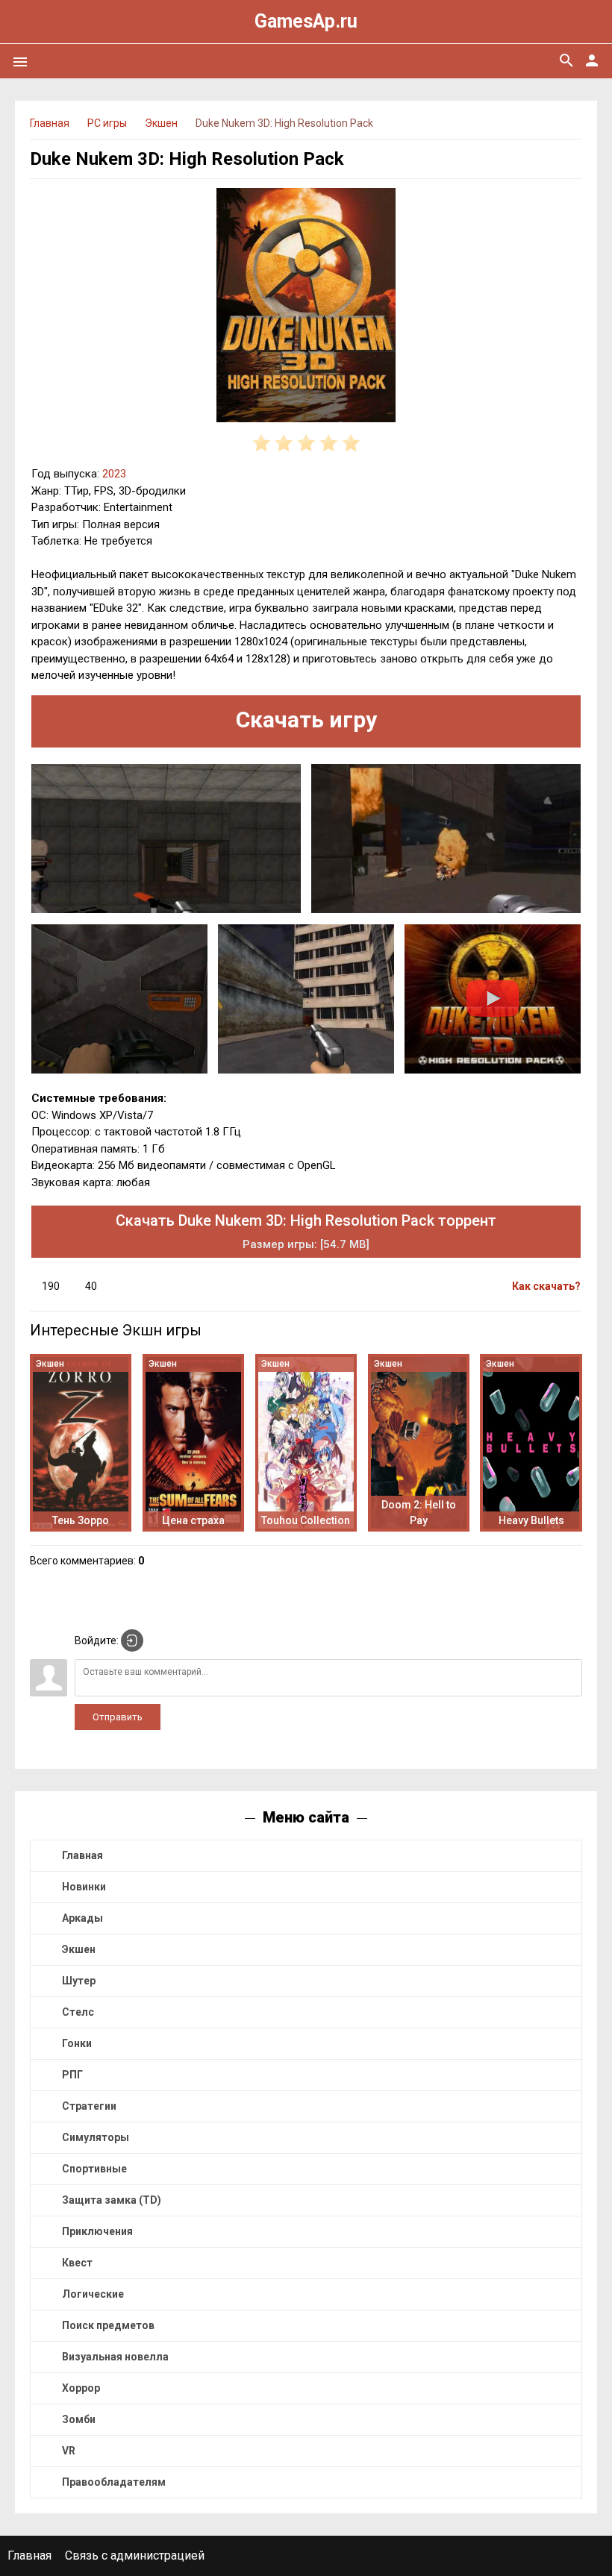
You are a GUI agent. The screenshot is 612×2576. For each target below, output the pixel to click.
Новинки (84, 1887)
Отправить (118, 1717)
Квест (77, 2263)
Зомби (79, 2419)
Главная (82, 1855)
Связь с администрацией (135, 2555)
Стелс (78, 2012)
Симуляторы (96, 2137)
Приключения (97, 2231)
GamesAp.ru (306, 21)
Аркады (82, 1918)
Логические (93, 2294)
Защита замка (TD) (112, 2200)
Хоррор (81, 2388)
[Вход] (132, 1640)
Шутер (79, 1981)
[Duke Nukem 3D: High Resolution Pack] (306, 308)
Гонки (77, 2043)
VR (69, 2451)
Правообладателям (114, 2482)
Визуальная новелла (115, 2357)
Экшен (79, 1949)
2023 (114, 474)
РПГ (72, 2075)
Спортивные (94, 2169)
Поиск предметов (108, 2325)
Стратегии (89, 2106)
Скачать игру (306, 720)
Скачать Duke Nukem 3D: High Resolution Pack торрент (306, 1231)
